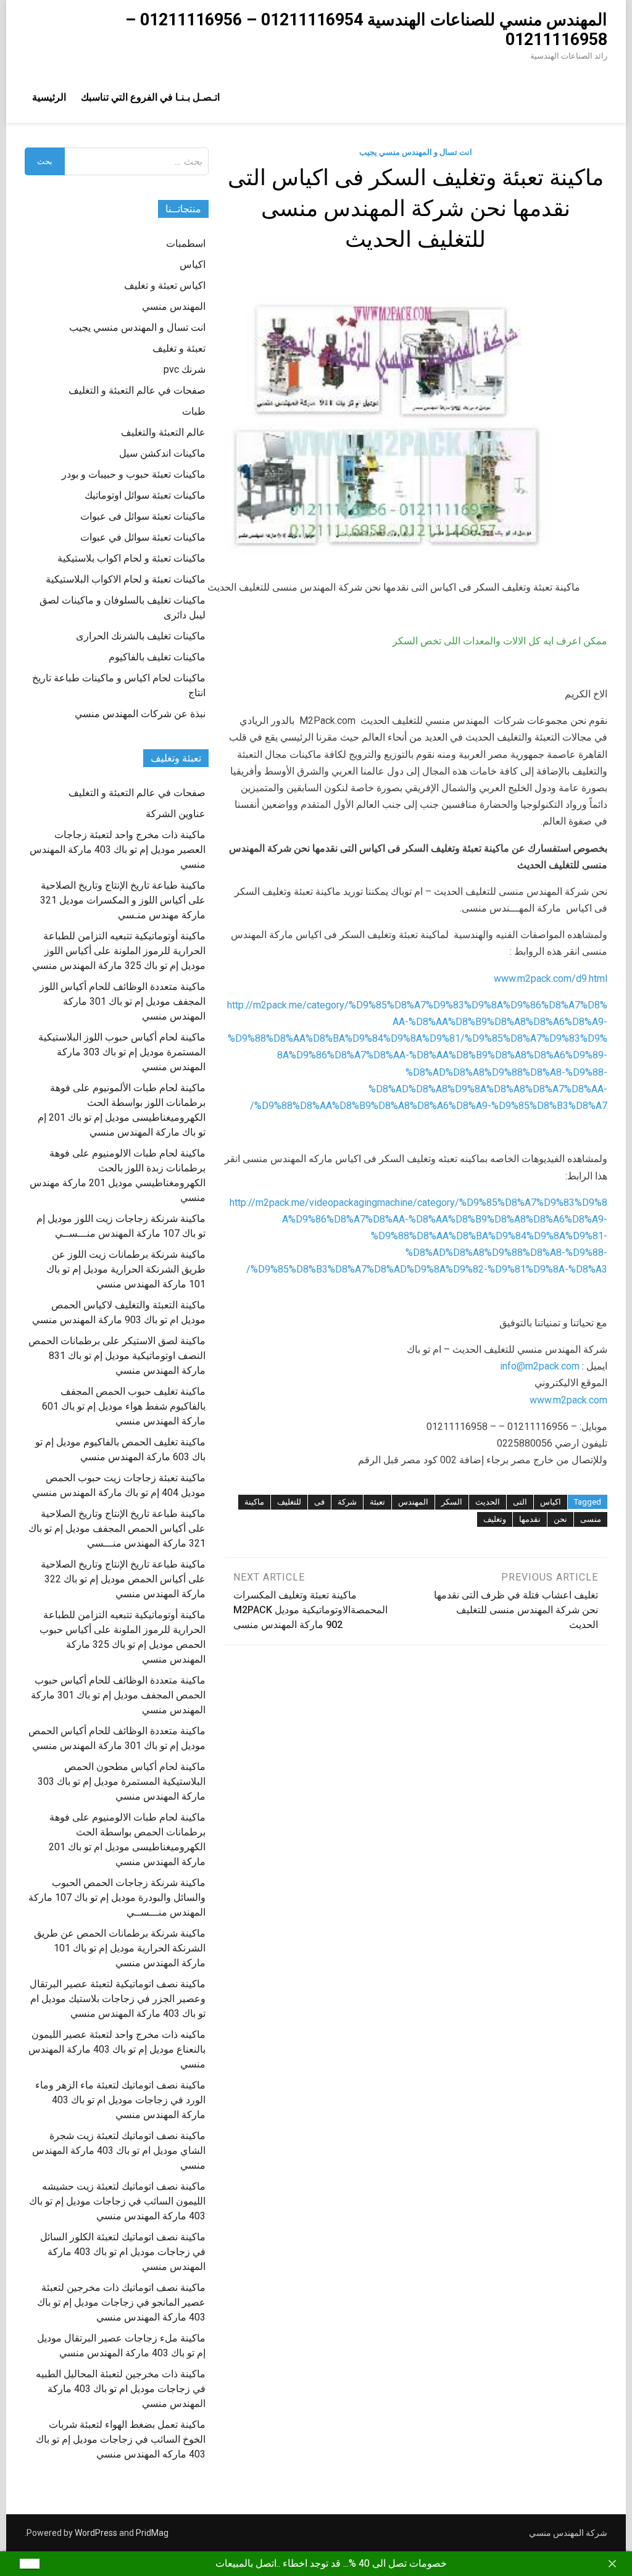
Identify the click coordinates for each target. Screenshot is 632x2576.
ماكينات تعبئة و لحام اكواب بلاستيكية (131, 558)
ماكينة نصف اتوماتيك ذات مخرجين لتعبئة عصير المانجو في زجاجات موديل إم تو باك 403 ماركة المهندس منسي (121, 2302)
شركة (347, 1502)
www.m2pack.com (568, 1400)
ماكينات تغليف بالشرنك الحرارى (141, 636)
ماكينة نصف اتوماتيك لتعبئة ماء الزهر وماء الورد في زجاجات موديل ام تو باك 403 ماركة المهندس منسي (120, 2100)
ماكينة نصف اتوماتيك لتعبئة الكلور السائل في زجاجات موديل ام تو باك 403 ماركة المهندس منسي (123, 2252)
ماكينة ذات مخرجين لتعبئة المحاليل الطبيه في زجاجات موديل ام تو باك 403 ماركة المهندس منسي (121, 2389)
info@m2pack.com (540, 1366)
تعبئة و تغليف (179, 348)
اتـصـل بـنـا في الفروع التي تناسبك (150, 97)
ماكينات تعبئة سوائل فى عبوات (143, 516)
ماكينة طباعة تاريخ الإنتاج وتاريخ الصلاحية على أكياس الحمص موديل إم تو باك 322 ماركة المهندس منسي (123, 1579)
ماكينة (254, 1502)
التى (520, 1502)
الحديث (488, 1502)
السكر (452, 1502)
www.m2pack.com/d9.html (551, 978)
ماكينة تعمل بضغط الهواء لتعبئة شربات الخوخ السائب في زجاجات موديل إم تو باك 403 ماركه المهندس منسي (121, 2439)
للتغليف (289, 1502)
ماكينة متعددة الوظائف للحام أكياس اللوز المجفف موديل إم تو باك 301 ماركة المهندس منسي (123, 1001)
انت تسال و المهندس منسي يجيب (416, 152)
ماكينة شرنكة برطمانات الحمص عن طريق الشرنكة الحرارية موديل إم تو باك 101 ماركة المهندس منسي (120, 1948)
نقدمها (530, 1519)
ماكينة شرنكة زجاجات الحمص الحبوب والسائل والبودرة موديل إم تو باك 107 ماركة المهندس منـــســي (117, 1897)
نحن (560, 1519)
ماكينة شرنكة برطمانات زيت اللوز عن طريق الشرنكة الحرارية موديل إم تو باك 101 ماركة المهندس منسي (126, 1269)
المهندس (413, 1502)
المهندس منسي (174, 306)
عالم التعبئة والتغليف (163, 432)
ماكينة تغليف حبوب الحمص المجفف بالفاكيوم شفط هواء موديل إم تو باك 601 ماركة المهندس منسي (124, 1406)
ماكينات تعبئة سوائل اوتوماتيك (145, 495)
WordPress (96, 2533)
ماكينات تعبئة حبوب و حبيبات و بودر (134, 474)
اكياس (551, 1502)
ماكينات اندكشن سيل (162, 453)
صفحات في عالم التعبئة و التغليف (137, 390)
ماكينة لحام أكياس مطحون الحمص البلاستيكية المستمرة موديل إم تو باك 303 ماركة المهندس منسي (122, 1781)
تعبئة (377, 1502)
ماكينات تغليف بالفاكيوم (157, 657)
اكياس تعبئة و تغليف (165, 285)
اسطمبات (186, 243)
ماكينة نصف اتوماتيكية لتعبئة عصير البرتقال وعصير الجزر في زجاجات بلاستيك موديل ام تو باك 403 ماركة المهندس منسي (118, 1999)
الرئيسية (49, 97)
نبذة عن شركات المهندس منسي (140, 714)
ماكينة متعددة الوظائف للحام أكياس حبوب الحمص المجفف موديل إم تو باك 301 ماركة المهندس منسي (118, 1695)
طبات (194, 411)
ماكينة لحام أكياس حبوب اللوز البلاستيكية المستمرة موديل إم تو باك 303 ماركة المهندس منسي (122, 1052)
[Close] (612, 2564)
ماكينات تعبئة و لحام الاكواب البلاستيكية (126, 579)
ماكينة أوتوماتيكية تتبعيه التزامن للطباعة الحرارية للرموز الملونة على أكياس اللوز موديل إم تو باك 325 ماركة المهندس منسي (119, 951)
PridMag (152, 2533)
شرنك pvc (185, 369)
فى (319, 1502)
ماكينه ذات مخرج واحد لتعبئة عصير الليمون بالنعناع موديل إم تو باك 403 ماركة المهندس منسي (117, 2049)
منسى (591, 1519)
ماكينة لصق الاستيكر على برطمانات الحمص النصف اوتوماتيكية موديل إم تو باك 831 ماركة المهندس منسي (117, 1356)
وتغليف (495, 1519)
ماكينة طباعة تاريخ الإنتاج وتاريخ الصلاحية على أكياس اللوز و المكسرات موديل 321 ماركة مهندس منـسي (123, 900)
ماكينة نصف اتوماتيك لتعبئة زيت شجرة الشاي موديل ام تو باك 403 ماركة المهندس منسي (119, 2150)
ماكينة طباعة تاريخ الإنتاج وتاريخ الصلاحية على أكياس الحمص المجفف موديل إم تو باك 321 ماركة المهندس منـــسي (117, 1528)
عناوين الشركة (176, 814)
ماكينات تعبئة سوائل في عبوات (143, 537)
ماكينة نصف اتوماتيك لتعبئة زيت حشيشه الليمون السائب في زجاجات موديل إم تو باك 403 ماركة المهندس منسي (117, 2201)
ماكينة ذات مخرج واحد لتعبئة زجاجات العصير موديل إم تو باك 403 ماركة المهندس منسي (118, 850)
